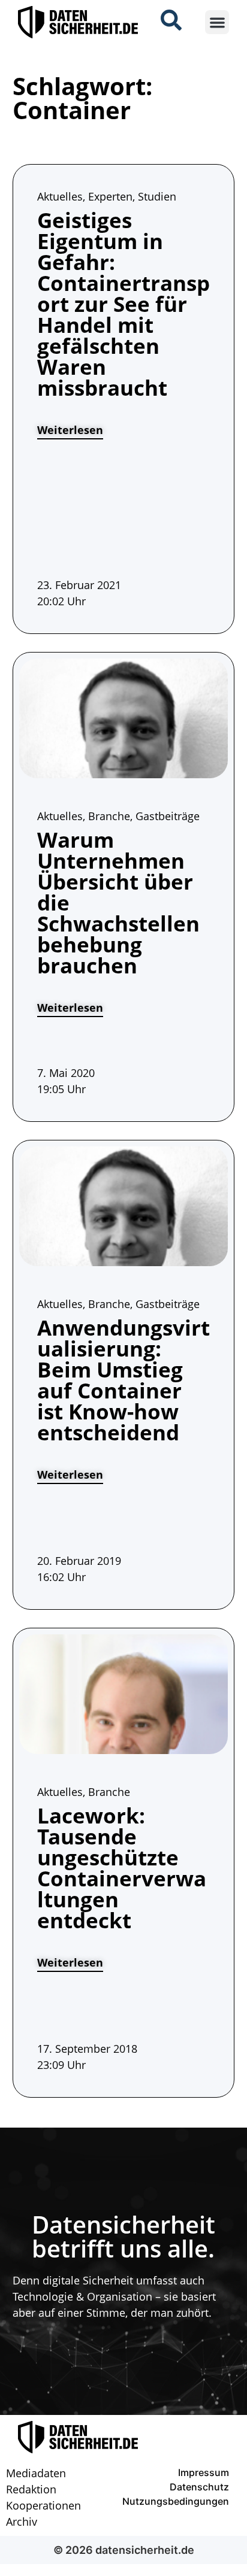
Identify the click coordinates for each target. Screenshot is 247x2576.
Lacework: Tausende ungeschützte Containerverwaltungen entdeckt (122, 1868)
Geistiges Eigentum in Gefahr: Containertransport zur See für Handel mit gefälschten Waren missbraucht (123, 304)
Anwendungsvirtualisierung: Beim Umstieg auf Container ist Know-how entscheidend (123, 1380)
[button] (217, 22)
